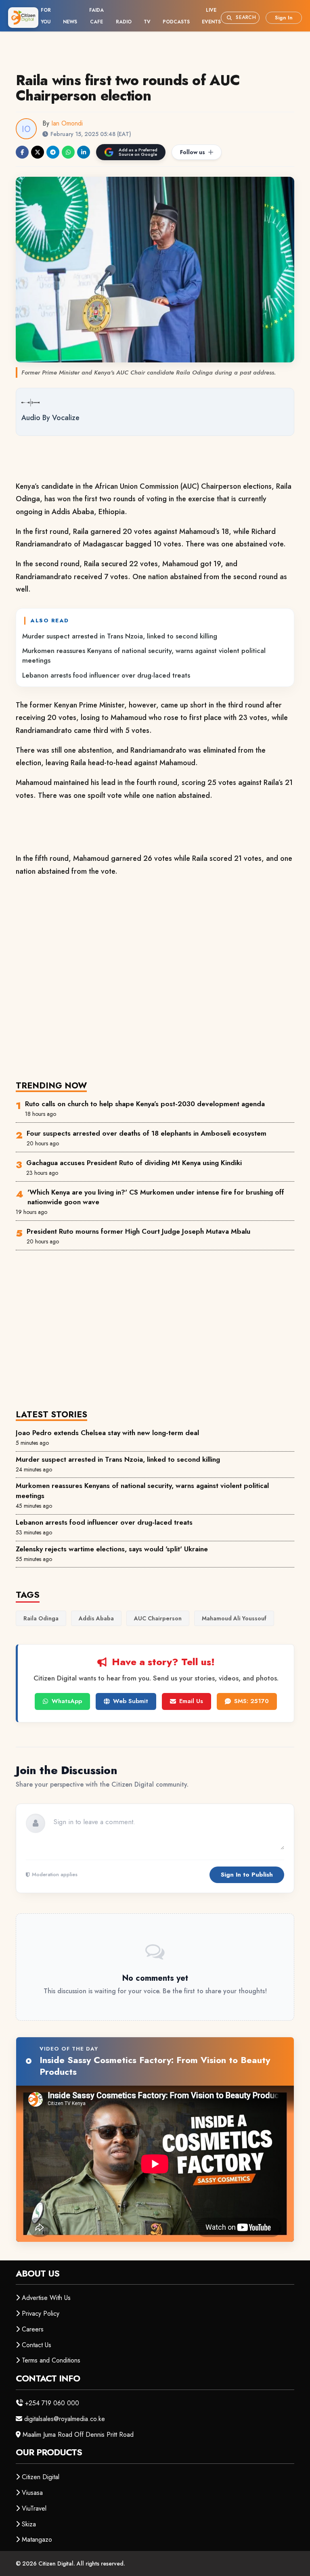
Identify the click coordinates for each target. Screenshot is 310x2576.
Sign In (284, 18)
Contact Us (37, 2345)
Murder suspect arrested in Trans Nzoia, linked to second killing (120, 636)
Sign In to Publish (247, 1875)
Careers (33, 2329)
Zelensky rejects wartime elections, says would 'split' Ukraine (112, 1549)
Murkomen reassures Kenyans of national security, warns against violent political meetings (144, 655)
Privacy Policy (41, 2313)
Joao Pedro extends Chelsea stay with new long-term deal (107, 1433)
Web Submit (131, 1701)
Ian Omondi (67, 123)
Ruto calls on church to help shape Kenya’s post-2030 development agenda (145, 1104)
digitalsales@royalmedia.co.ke (65, 2419)
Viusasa (32, 2493)
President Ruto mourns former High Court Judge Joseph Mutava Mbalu (138, 1231)
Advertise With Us (46, 2298)
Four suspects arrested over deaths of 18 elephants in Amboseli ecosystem (147, 1133)
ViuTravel (34, 2508)
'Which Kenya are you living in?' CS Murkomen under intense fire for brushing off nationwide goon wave (156, 1197)
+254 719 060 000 (52, 2403)
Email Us (191, 1701)
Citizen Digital (41, 2477)
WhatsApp (67, 1701)
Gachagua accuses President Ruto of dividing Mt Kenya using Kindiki (134, 1163)
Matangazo (37, 2539)
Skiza (29, 2524)
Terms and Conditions (51, 2360)
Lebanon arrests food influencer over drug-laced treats (106, 675)
